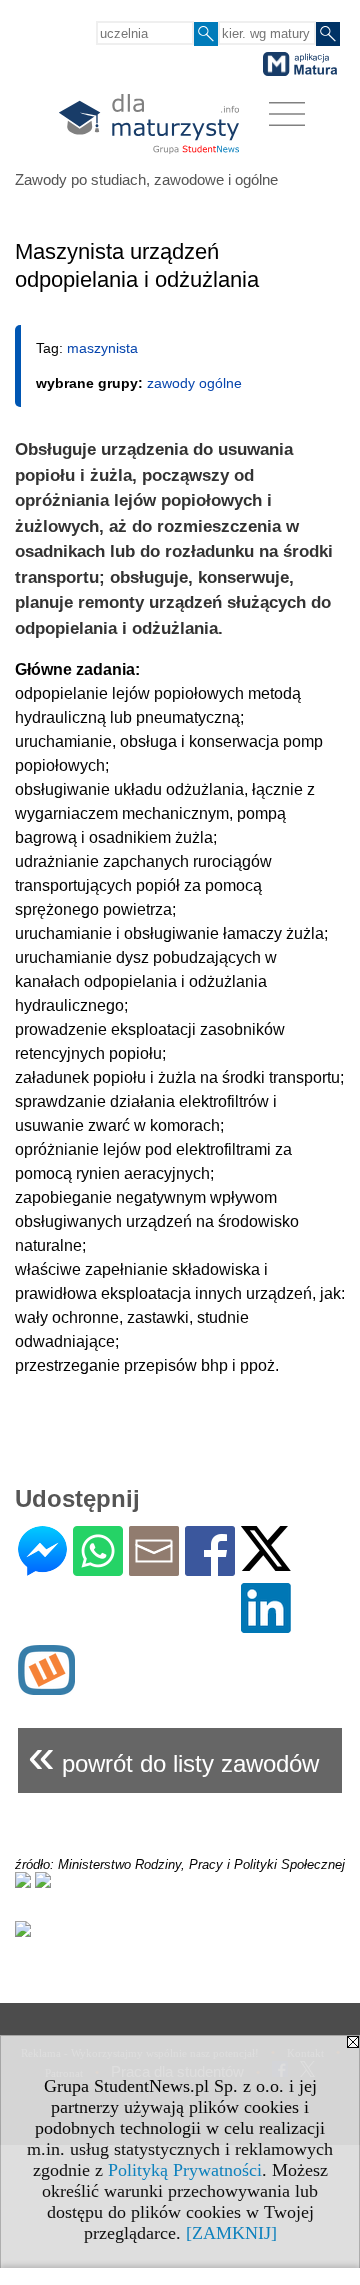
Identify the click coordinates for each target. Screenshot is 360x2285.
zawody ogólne (194, 383)
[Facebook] (210, 1567)
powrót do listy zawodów (173, 1755)
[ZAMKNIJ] (231, 2233)
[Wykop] (46, 1686)
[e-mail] (154, 1567)
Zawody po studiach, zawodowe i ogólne (146, 179)
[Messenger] (42, 1567)
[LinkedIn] (266, 1624)
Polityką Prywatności (185, 2170)
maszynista (102, 348)
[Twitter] (266, 1562)
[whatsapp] (98, 1567)
